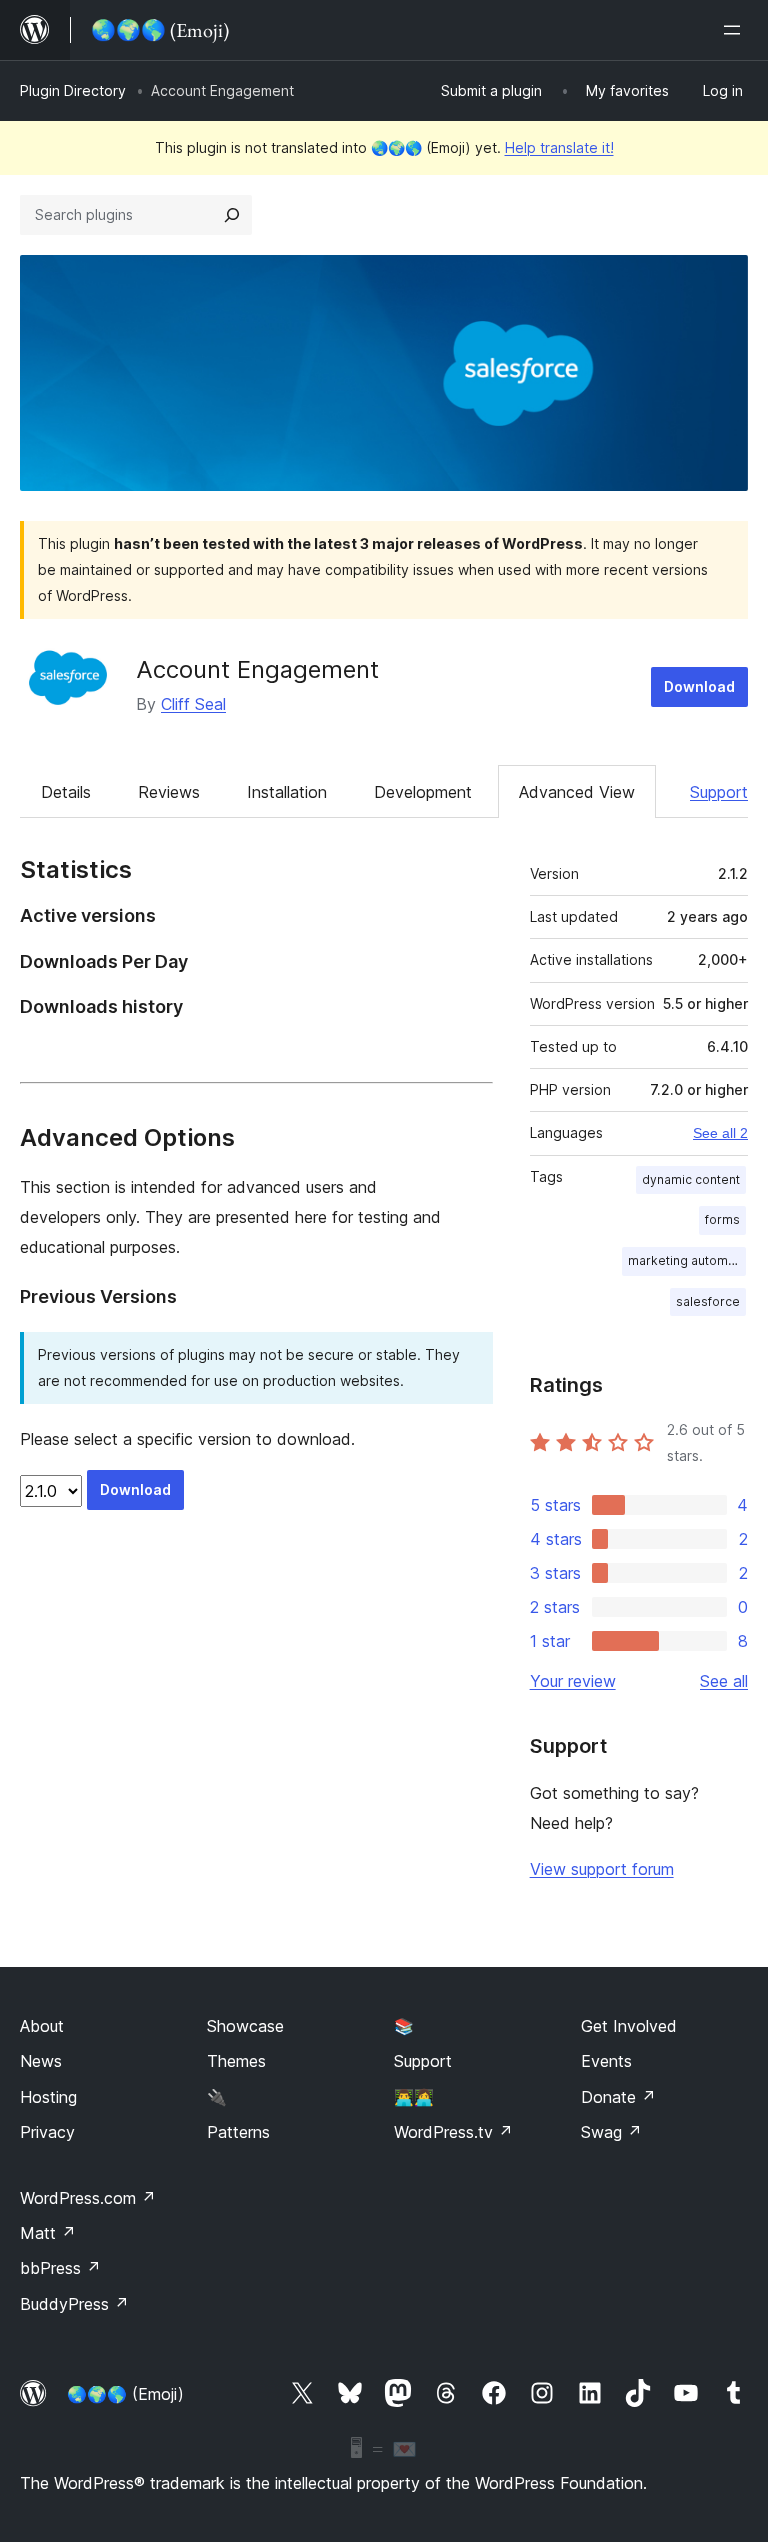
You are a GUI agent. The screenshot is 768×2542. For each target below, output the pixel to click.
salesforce (708, 1301)
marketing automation (687, 1260)
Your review (573, 1681)
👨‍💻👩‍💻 (414, 2097)
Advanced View (577, 792)
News (41, 2061)
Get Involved (629, 2026)
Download (699, 686)
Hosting (48, 2097)
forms (722, 1219)
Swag (611, 2132)
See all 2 (720, 1133)
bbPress (60, 2268)
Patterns (238, 2132)
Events (606, 2061)
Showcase (245, 2026)
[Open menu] (736, 30)
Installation (287, 792)
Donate (618, 2097)
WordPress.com (88, 2198)
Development (423, 792)
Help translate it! (559, 147)
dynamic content (691, 1179)
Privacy (47, 2132)
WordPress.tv (453, 2132)
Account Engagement (257, 669)
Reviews (169, 792)
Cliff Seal (193, 704)
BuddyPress (74, 2304)
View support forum (602, 1869)
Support (719, 792)
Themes (236, 2061)
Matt (48, 2233)
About (42, 2026)
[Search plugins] (232, 215)
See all (724, 1681)
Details (66, 792)
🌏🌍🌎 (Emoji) (125, 2394)
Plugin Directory (73, 90)
